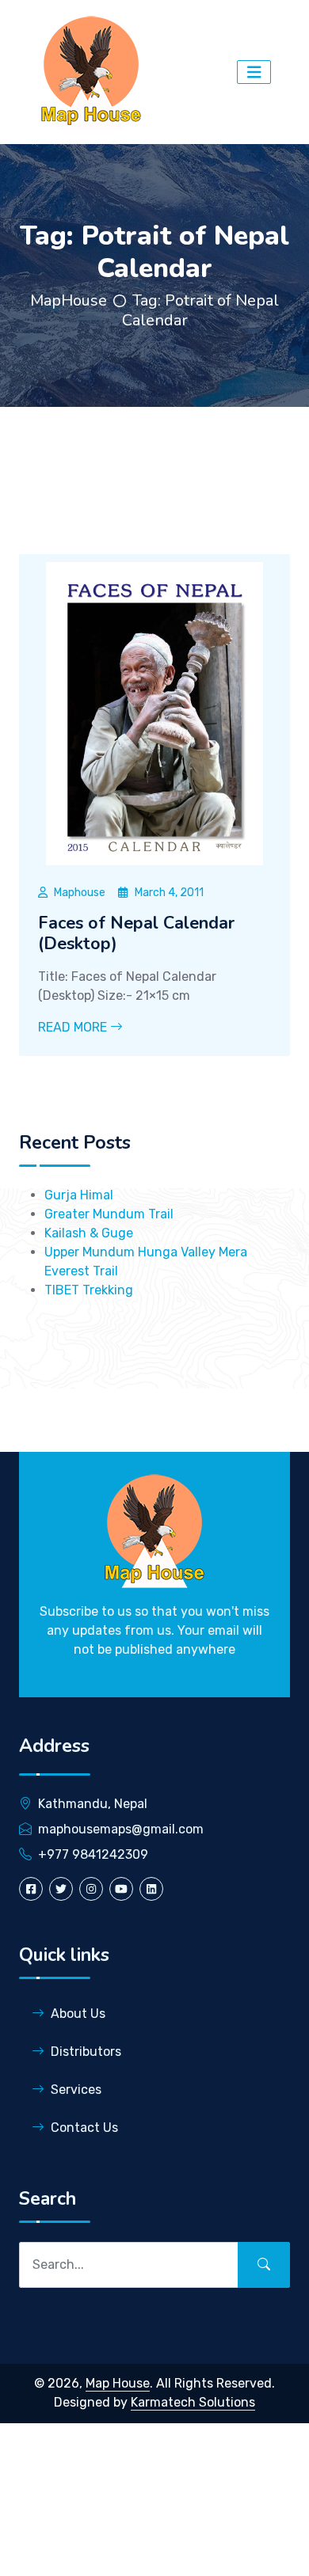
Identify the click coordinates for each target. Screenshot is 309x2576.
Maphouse (80, 893)
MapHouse (69, 300)
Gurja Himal (79, 1195)
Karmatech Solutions (193, 2402)
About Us (78, 2014)
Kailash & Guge (89, 1233)
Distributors (86, 2052)
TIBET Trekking (89, 1290)
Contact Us (84, 2128)
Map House (118, 2383)
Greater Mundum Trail (109, 1214)
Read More (74, 1027)
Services (76, 2090)
